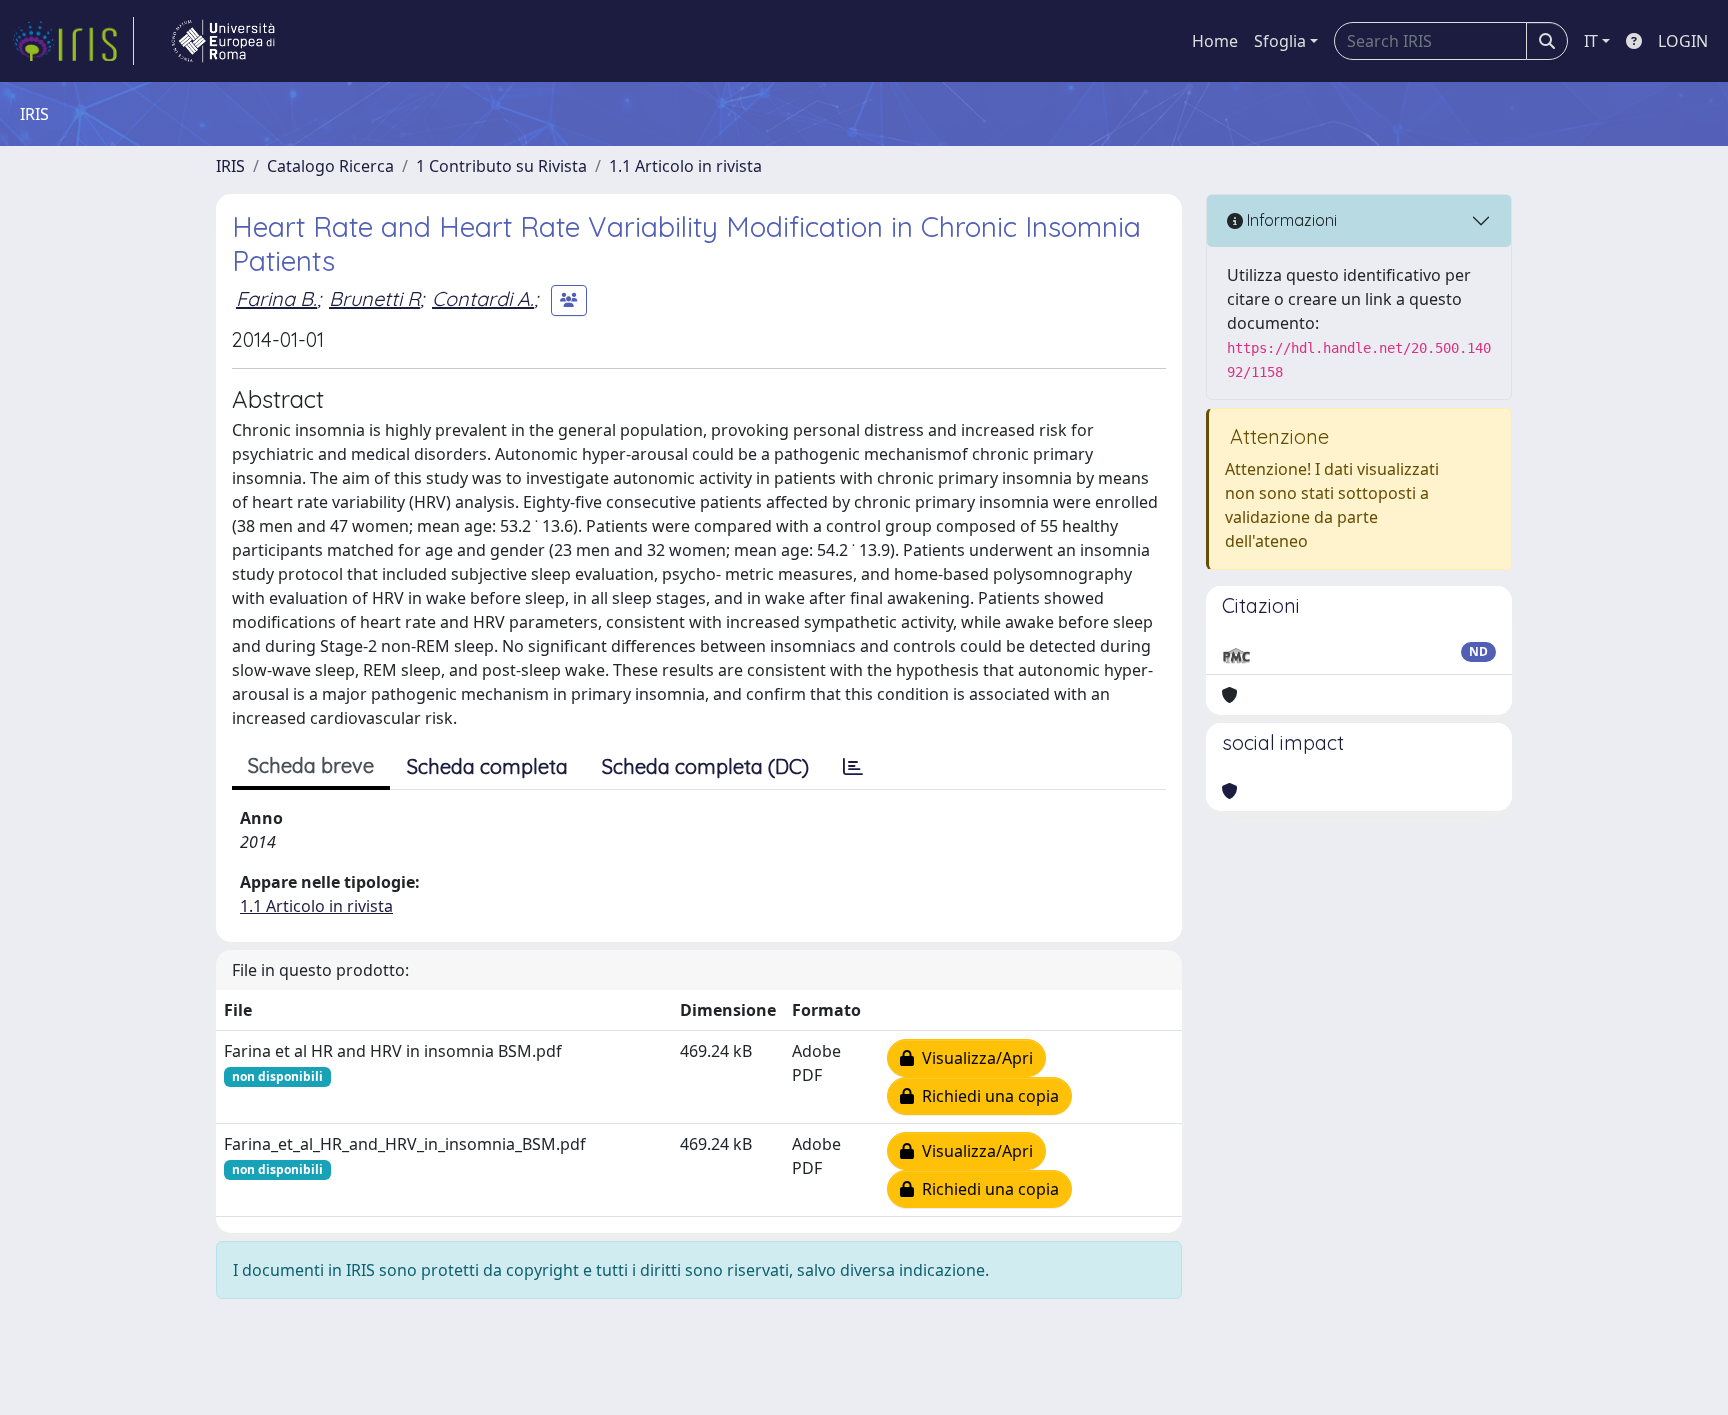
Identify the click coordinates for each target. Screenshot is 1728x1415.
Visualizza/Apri (973, 1058)
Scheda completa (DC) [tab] (705, 766)
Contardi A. (483, 298)
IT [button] (1591, 41)
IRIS (230, 166)
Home (1215, 41)
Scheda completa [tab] (487, 766)
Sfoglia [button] (1280, 41)
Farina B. (276, 298)
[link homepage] (73, 41)
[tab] (853, 767)
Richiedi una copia (986, 1096)
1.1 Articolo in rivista (685, 166)
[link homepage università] (223, 41)
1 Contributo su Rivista (501, 166)
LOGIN (1683, 41)
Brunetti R (374, 298)
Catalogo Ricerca (330, 166)
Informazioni (1290, 220)
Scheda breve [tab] (311, 765)
